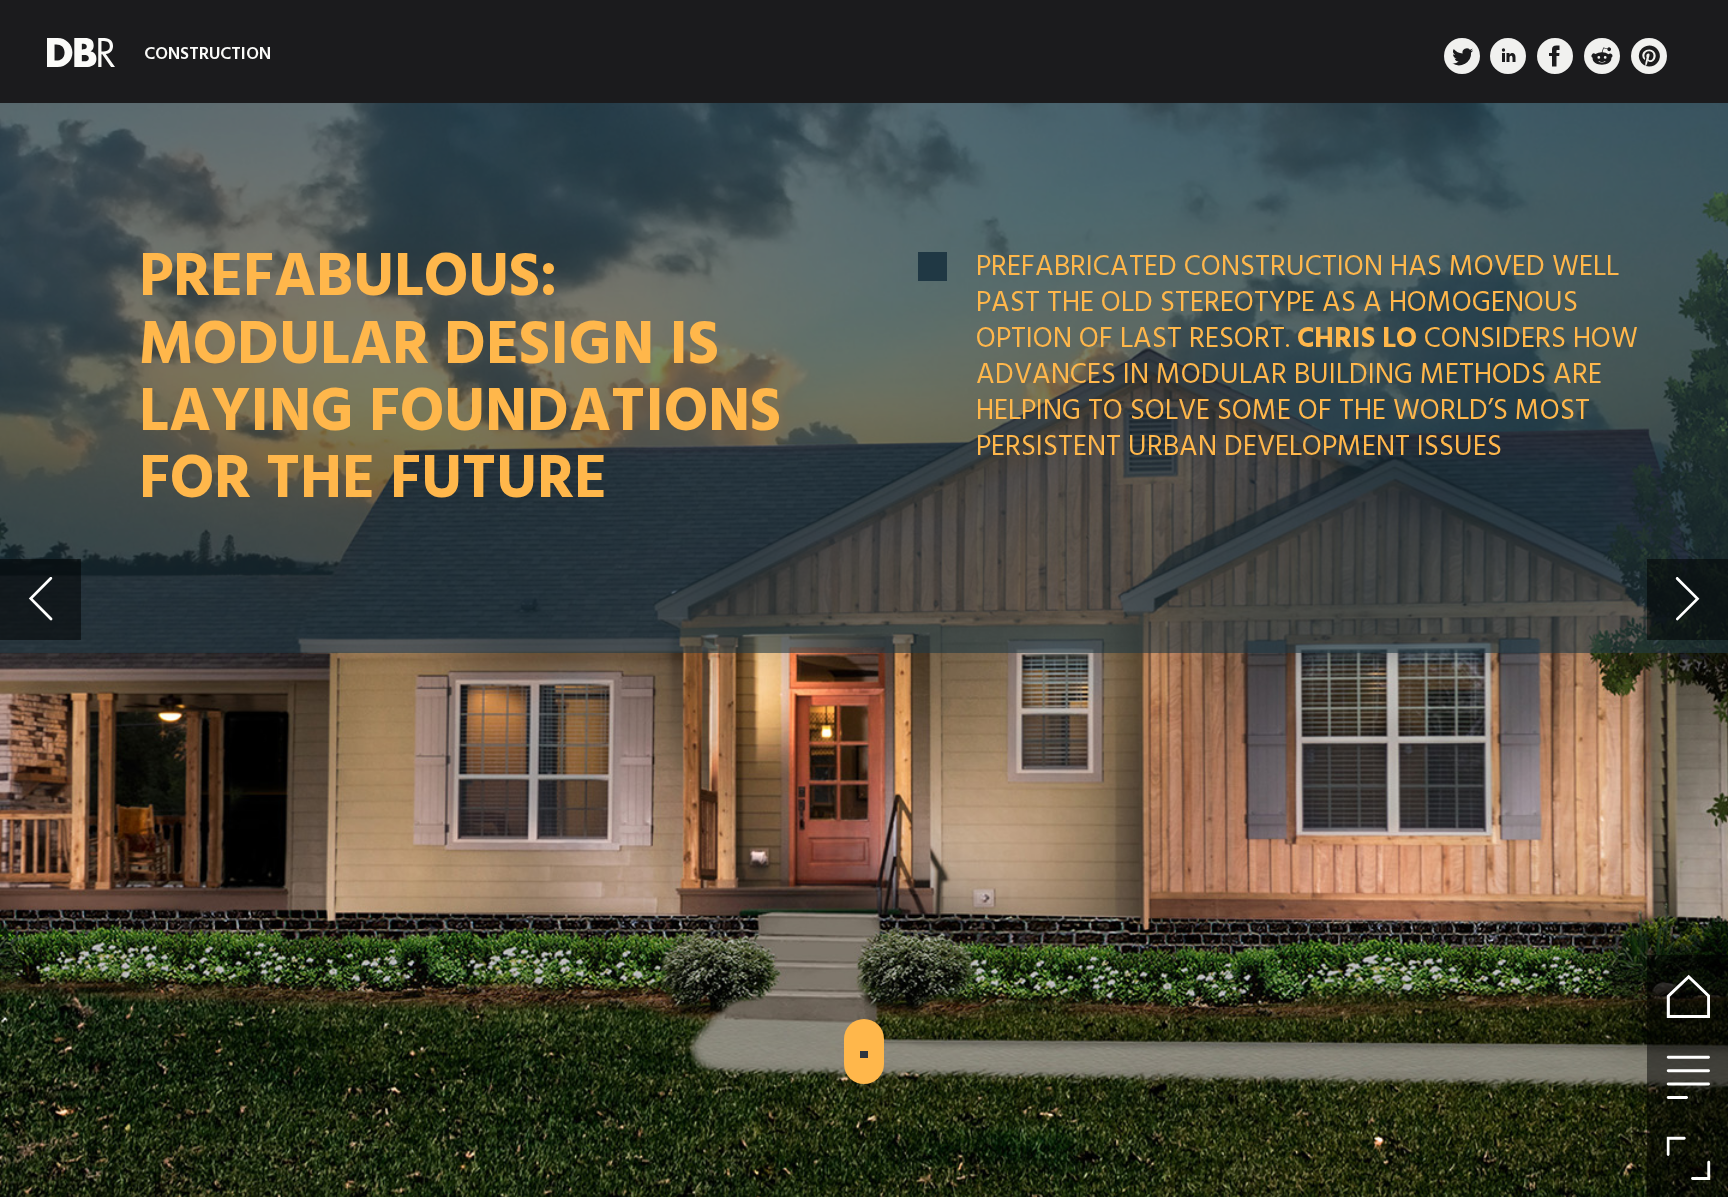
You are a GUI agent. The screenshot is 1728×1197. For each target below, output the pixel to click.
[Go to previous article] (40, 599)
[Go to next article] (1687, 599)
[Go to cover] (1687, 995)
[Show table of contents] (1687, 1076)
